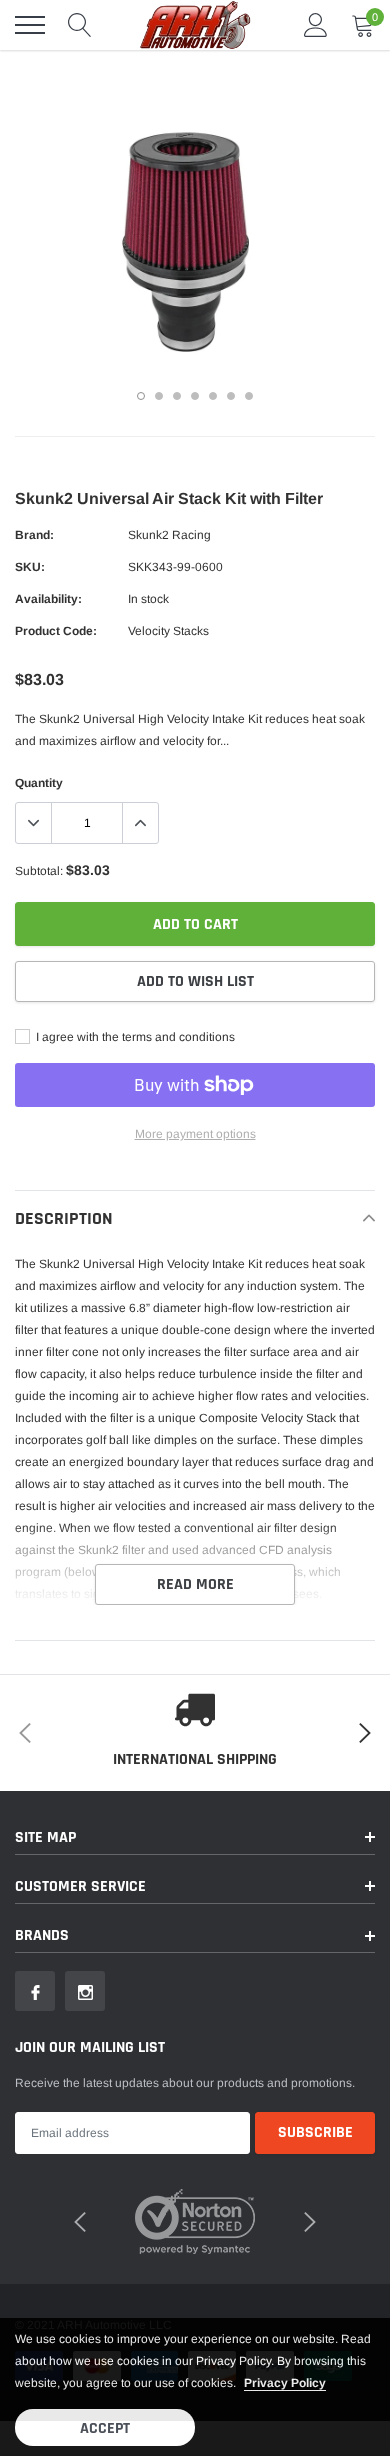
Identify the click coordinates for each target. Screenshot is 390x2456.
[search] (80, 25)
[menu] (30, 25)
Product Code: (56, 631)
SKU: (30, 567)
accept (105, 2428)
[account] (316, 25)
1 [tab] (141, 396)
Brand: (34, 535)
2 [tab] (159, 396)
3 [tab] (177, 396)
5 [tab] (213, 396)
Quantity (39, 783)
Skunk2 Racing (169, 535)
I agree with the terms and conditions (134, 1037)
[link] (35, 1991)
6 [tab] (231, 396)
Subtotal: (39, 871)
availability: (48, 599)
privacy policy (285, 2383)
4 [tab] (195, 396)
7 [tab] (249, 396)
